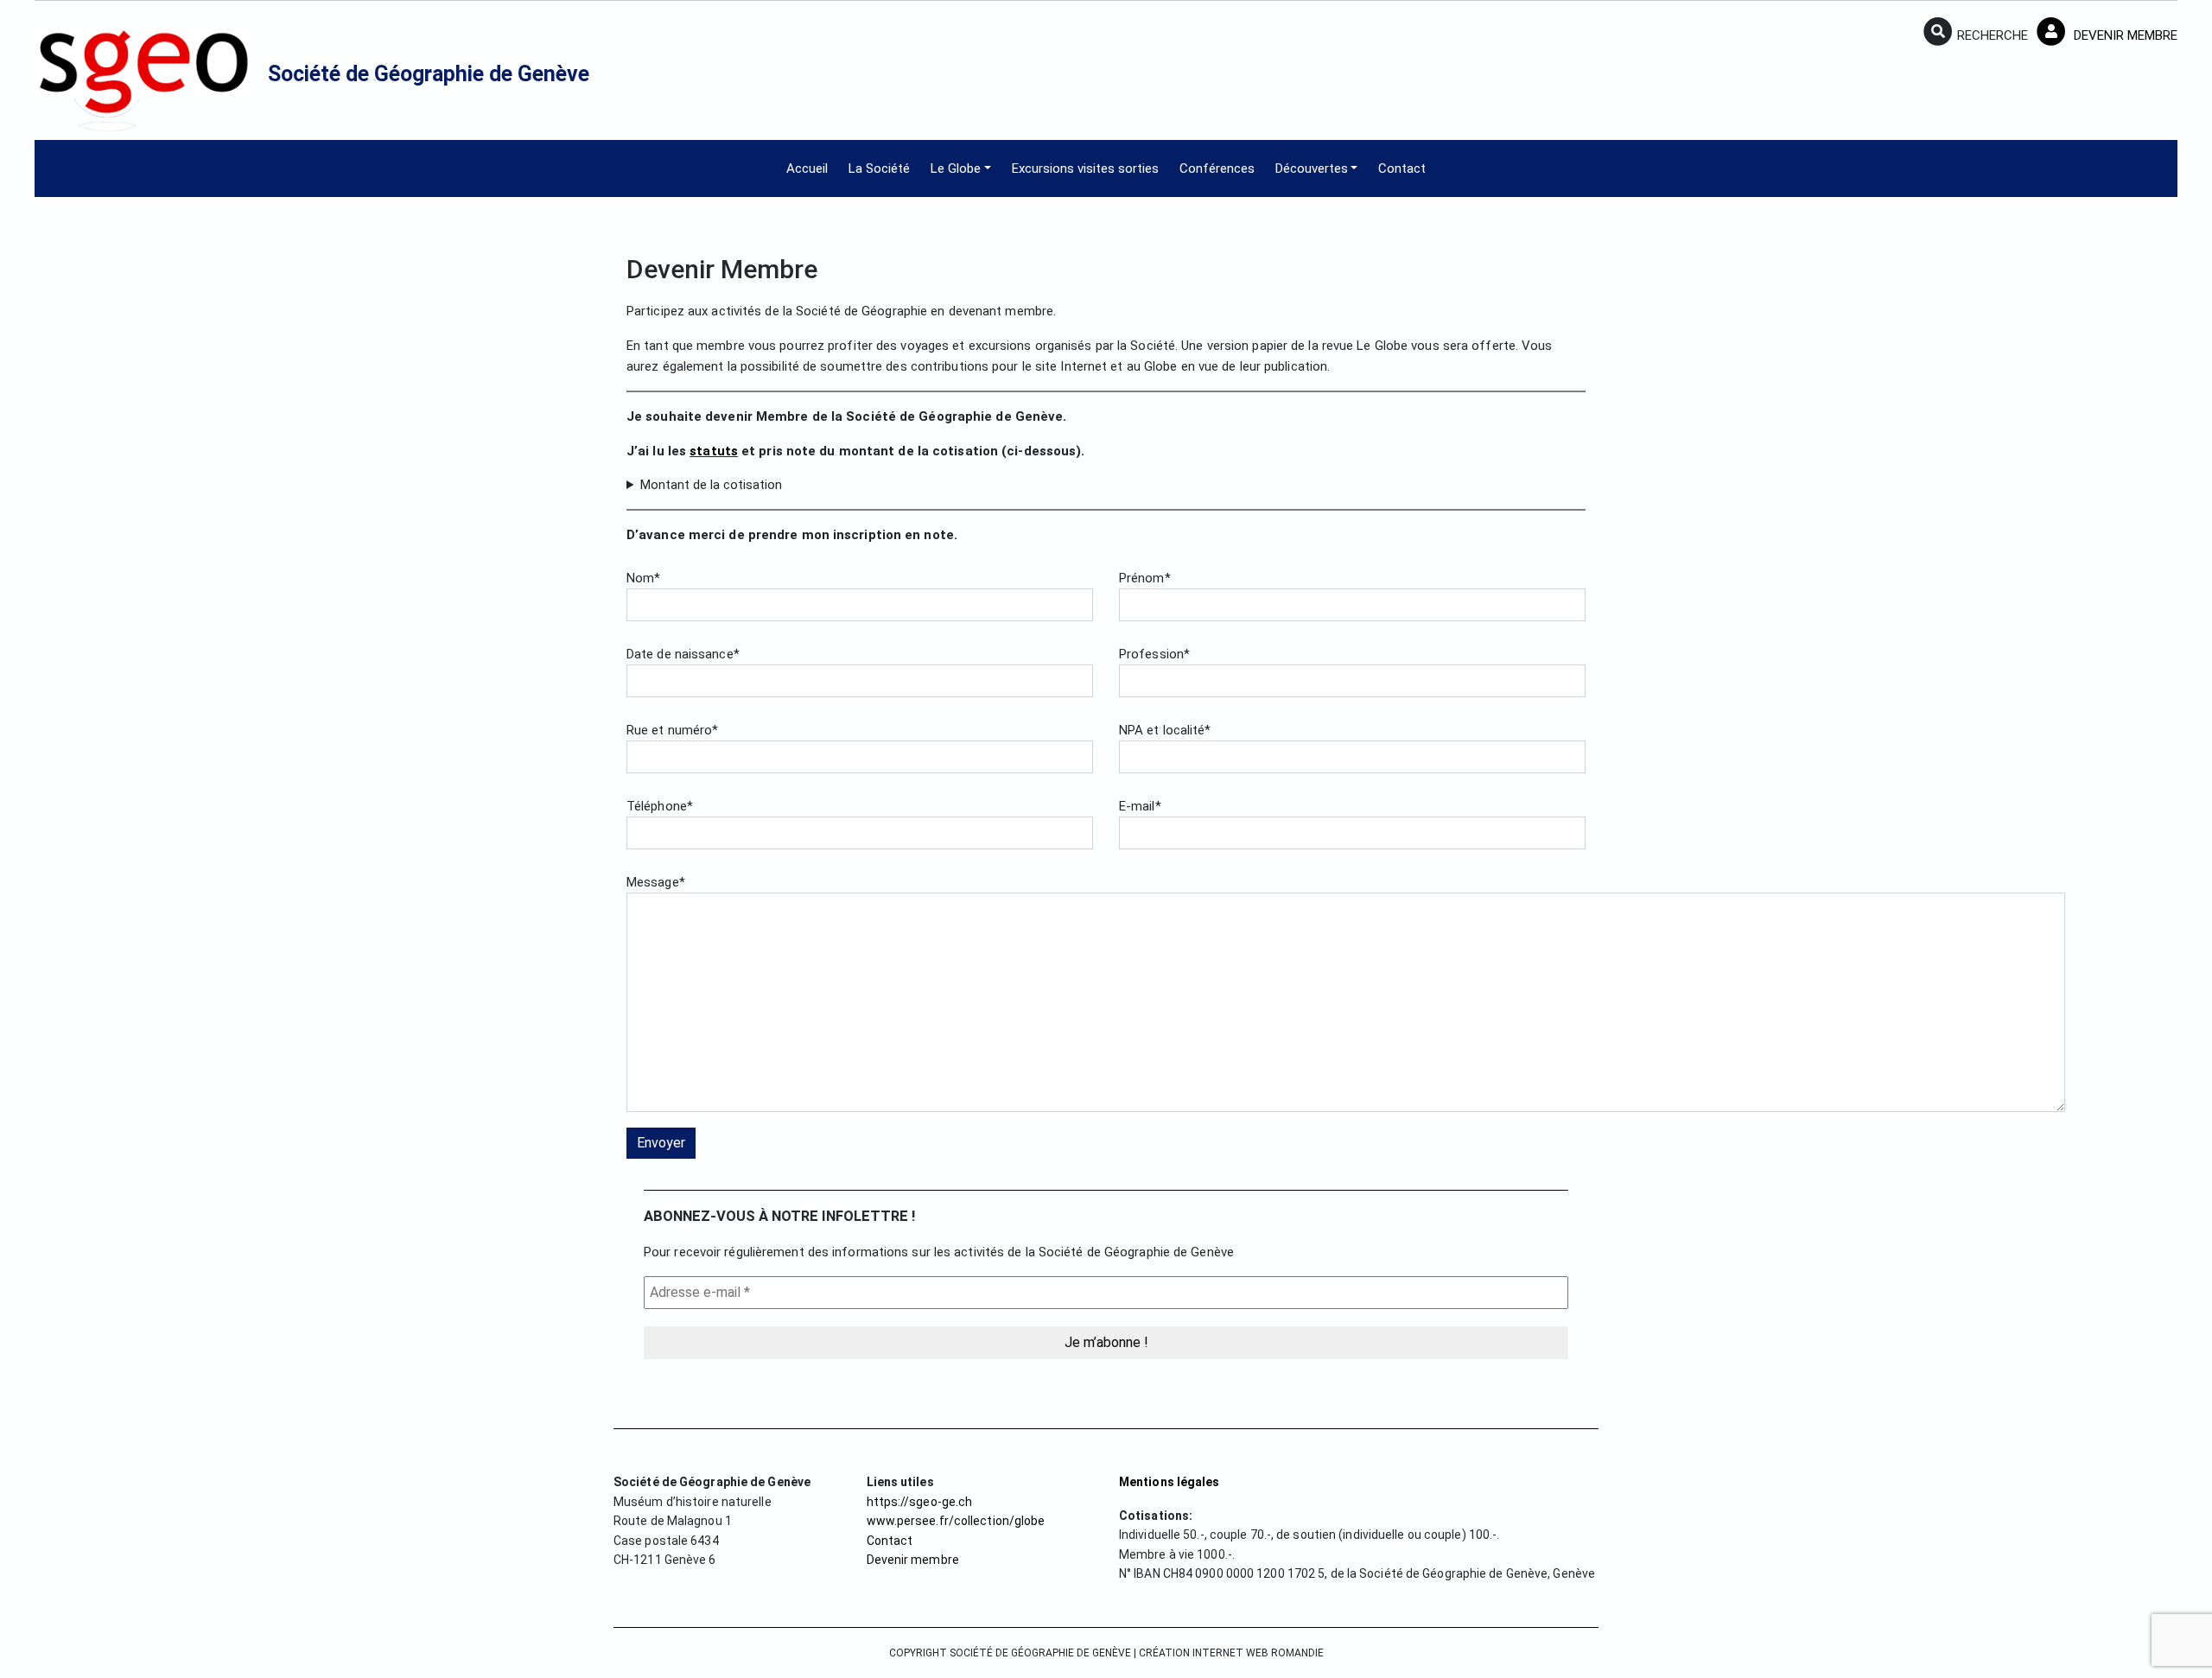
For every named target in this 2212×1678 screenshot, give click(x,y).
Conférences (1217, 168)
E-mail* (1140, 806)
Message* (656, 882)
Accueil (807, 168)
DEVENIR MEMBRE (2124, 35)
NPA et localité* (1165, 730)
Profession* (1154, 654)
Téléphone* (660, 806)
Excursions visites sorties (1085, 168)
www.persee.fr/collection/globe (956, 1521)
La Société (879, 168)
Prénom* (1145, 578)
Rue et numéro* (672, 730)
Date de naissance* (683, 654)
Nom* (643, 578)
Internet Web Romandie (1258, 1653)
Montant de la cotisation (711, 485)
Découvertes (1312, 168)
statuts (714, 451)
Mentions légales (1170, 1482)
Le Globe (956, 168)
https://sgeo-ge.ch (920, 1502)
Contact (1402, 168)
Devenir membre (913, 1560)
